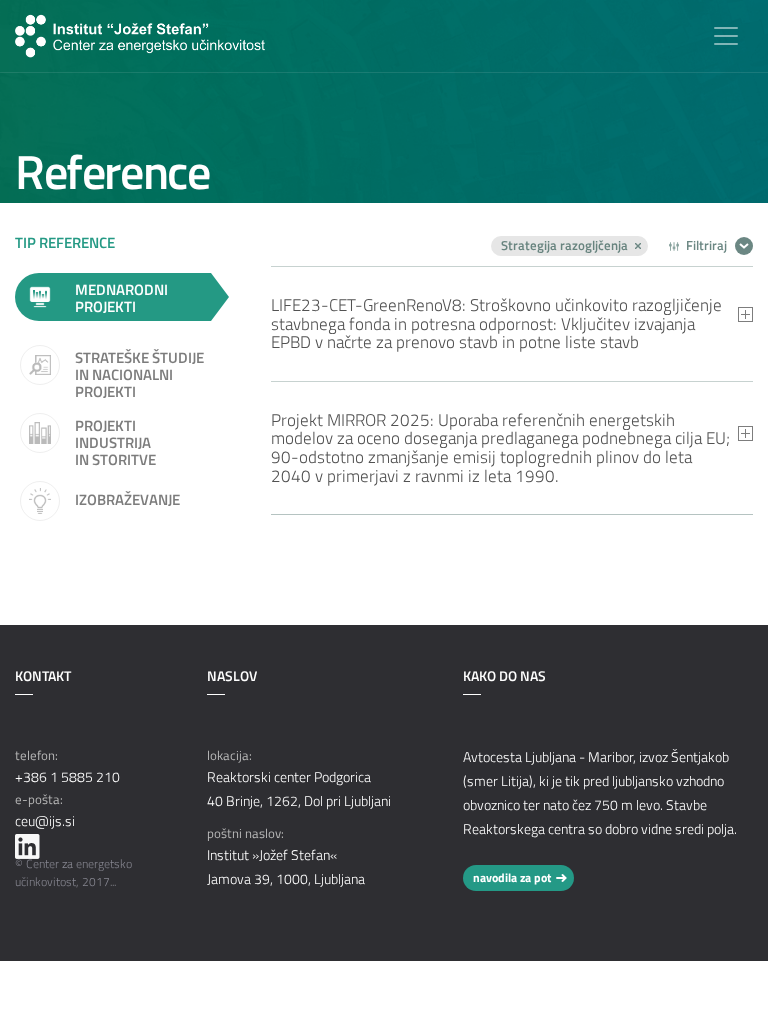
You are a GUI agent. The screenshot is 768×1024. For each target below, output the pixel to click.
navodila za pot (512, 877)
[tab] (512, 323)
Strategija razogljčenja (564, 245)
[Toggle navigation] (726, 36)
